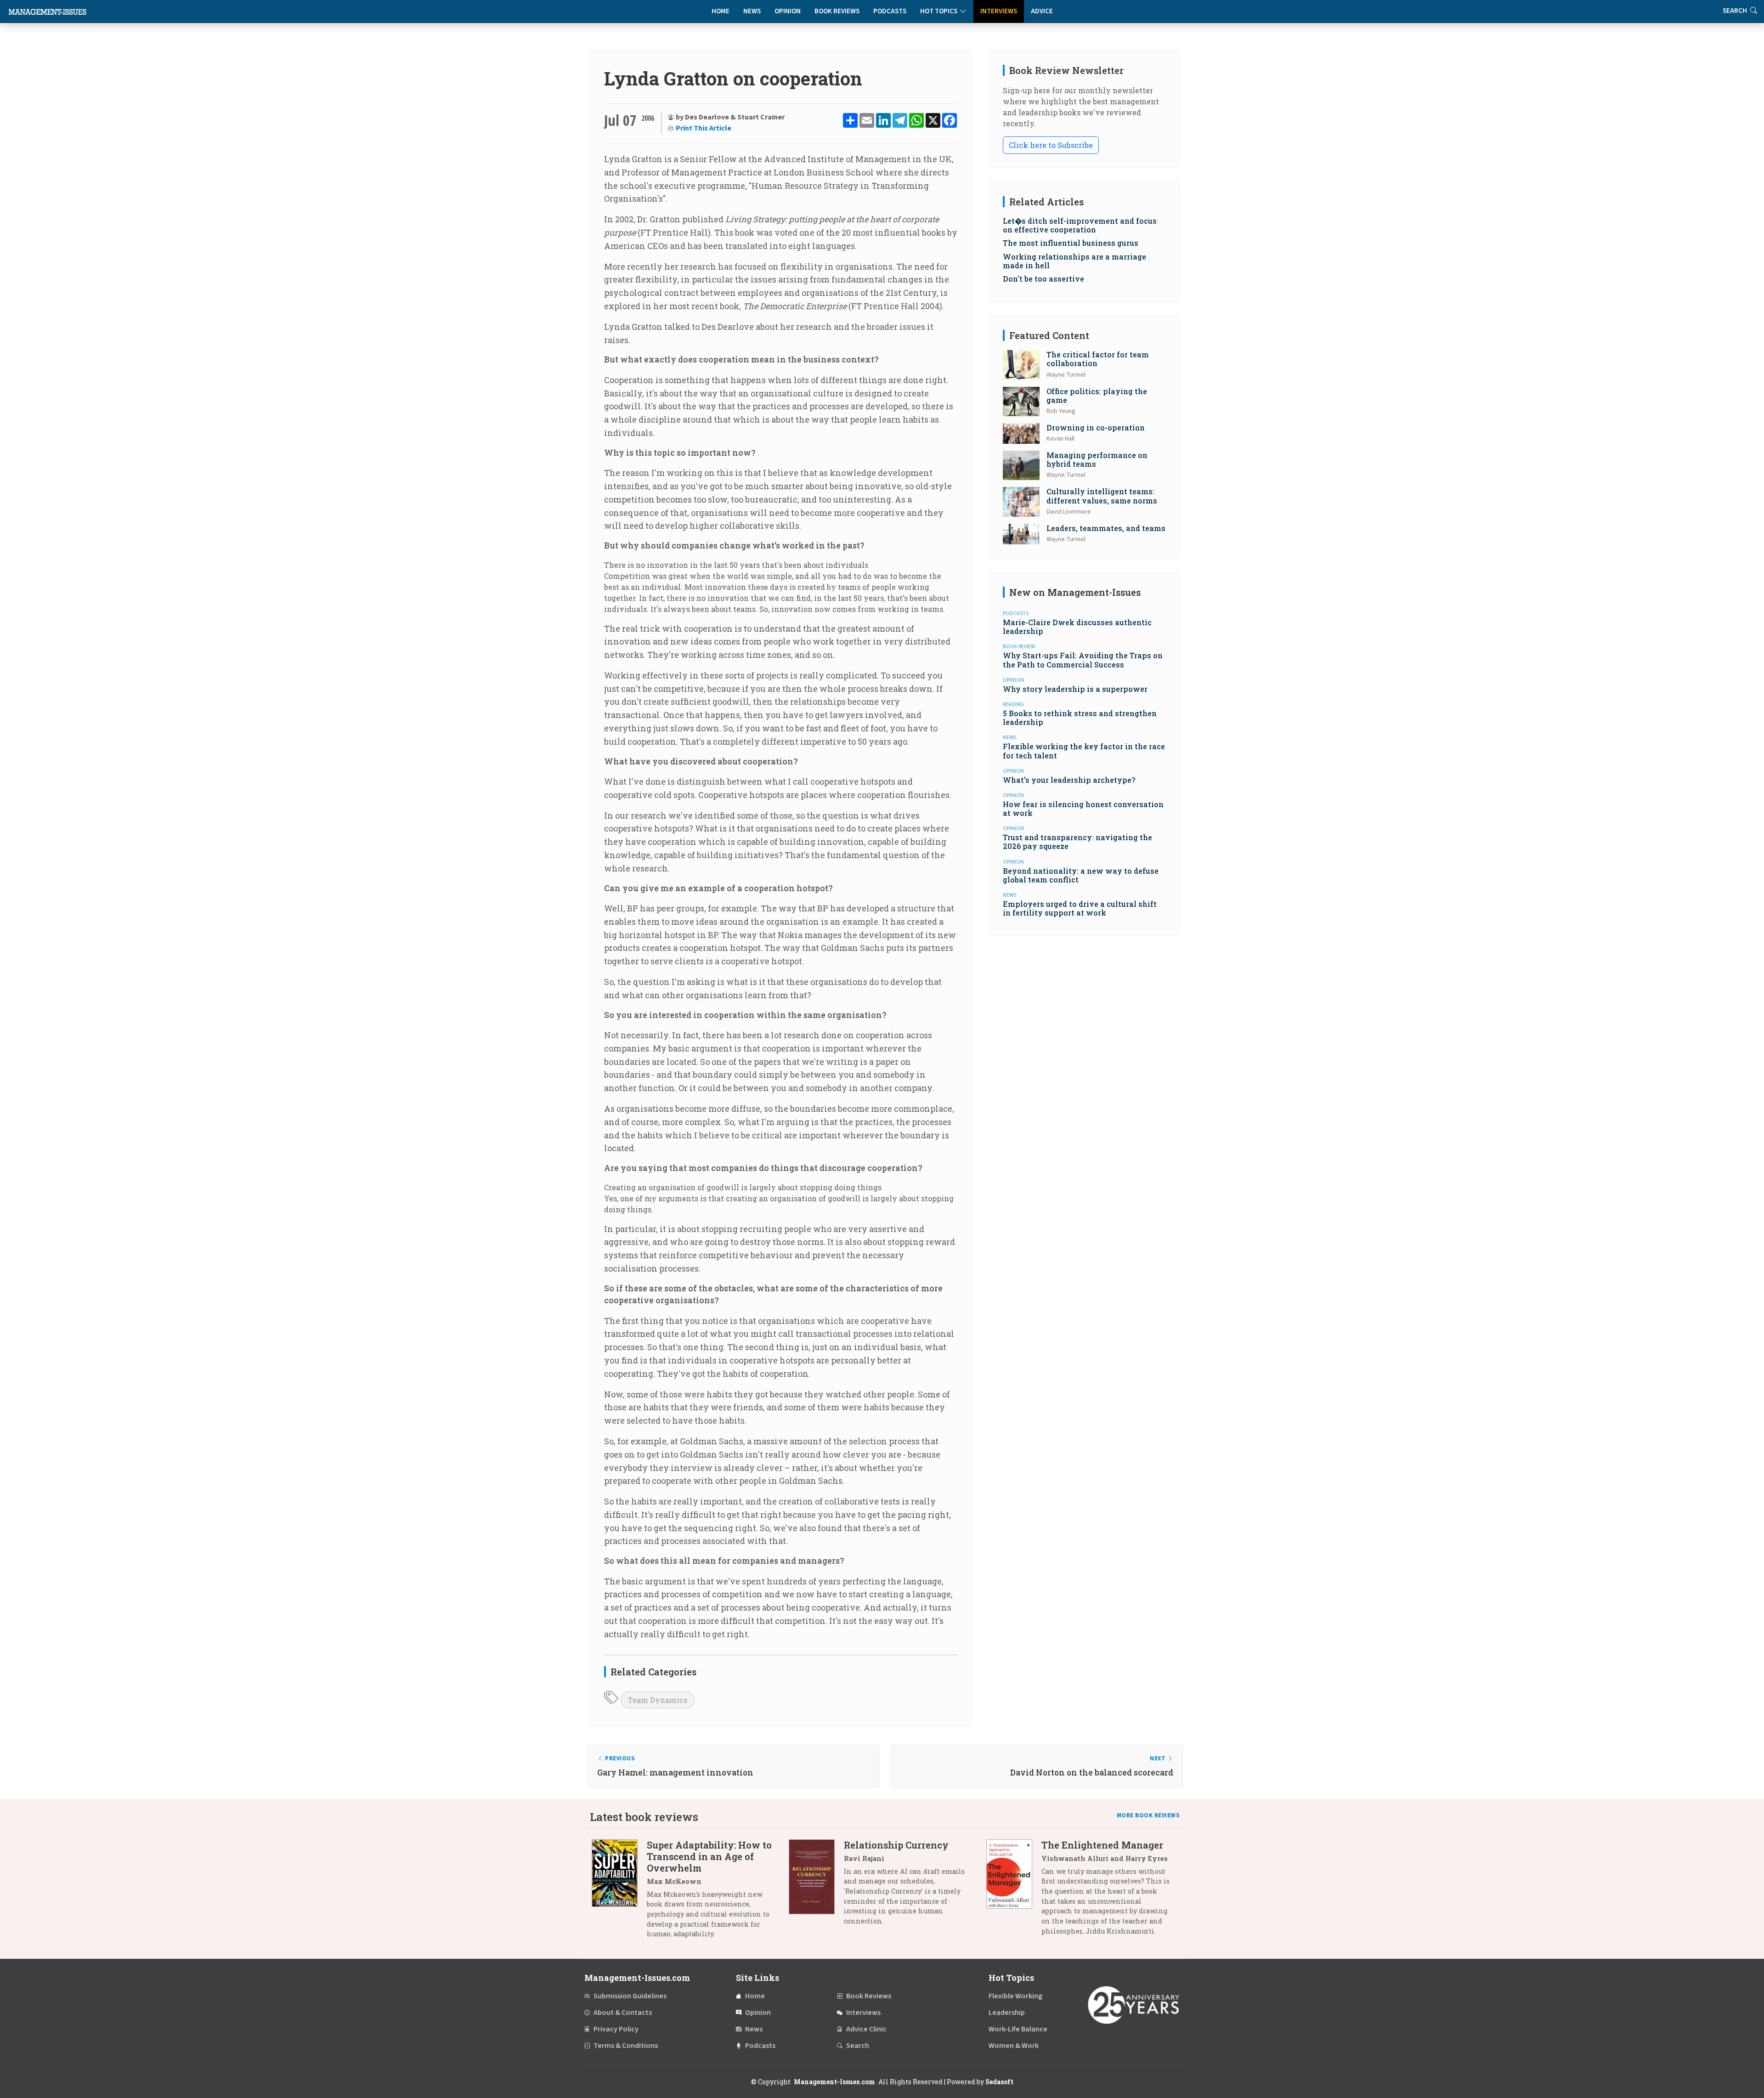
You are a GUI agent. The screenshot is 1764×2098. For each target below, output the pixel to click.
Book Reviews (837, 11)
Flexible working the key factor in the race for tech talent (1084, 751)
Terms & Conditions (626, 2046)
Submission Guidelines (630, 1996)
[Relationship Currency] (816, 1886)
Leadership (1007, 2013)
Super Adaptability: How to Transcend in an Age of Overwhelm (709, 1856)
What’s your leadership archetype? (1069, 780)
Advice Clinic (866, 2029)
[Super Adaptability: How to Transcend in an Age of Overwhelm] (619, 1893)
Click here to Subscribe (1051, 145)
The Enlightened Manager (1102, 1845)
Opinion (788, 11)
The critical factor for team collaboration (1098, 359)
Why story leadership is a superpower (1075, 689)
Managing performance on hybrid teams (1097, 459)
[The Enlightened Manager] (1014, 1891)
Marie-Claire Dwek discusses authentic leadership (1077, 627)
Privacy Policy (616, 2029)
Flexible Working (1015, 1996)
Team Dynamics (658, 1700)
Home (721, 11)
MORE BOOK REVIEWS (1148, 1815)
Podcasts (890, 11)
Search (858, 2046)
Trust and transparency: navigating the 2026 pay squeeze (1077, 842)
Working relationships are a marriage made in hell (1074, 261)
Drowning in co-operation (1096, 427)
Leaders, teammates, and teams (1106, 528)
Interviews (999, 11)
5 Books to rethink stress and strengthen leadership (1080, 718)
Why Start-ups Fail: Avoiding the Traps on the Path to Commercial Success (1083, 660)
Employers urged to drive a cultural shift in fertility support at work (1080, 908)
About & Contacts (623, 2013)
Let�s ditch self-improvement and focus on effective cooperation (1080, 225)
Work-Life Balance (1018, 2029)
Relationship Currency (896, 1845)
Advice (1042, 11)
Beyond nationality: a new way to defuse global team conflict (1081, 875)
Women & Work (1014, 2046)
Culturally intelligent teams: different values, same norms (1102, 496)
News (752, 11)
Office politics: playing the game (1097, 396)
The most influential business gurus (1071, 243)
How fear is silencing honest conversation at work (1083, 809)
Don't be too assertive (1043, 279)
